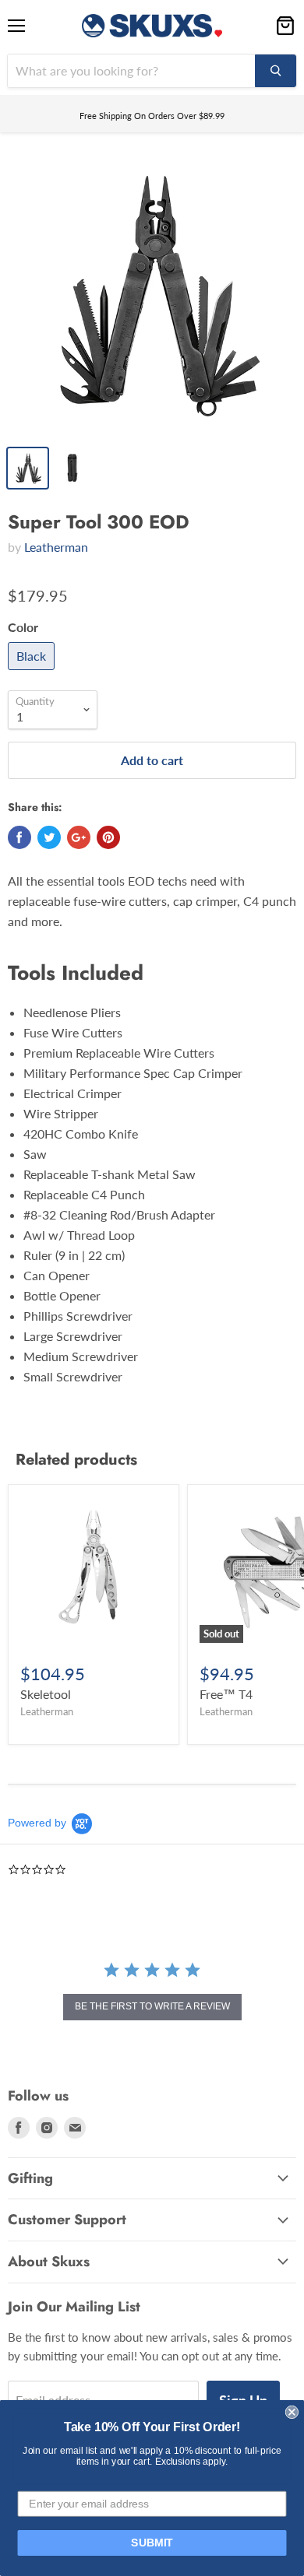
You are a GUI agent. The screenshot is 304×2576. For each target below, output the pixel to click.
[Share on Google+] (79, 837)
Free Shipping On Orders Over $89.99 (152, 116)
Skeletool (46, 1694)
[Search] (276, 71)
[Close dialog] (292, 2412)
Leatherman (56, 547)
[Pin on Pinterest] (108, 837)
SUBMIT (152, 2543)
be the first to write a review (152, 2006)
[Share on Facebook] (19, 837)
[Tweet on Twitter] (49, 837)
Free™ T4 (226, 1694)
